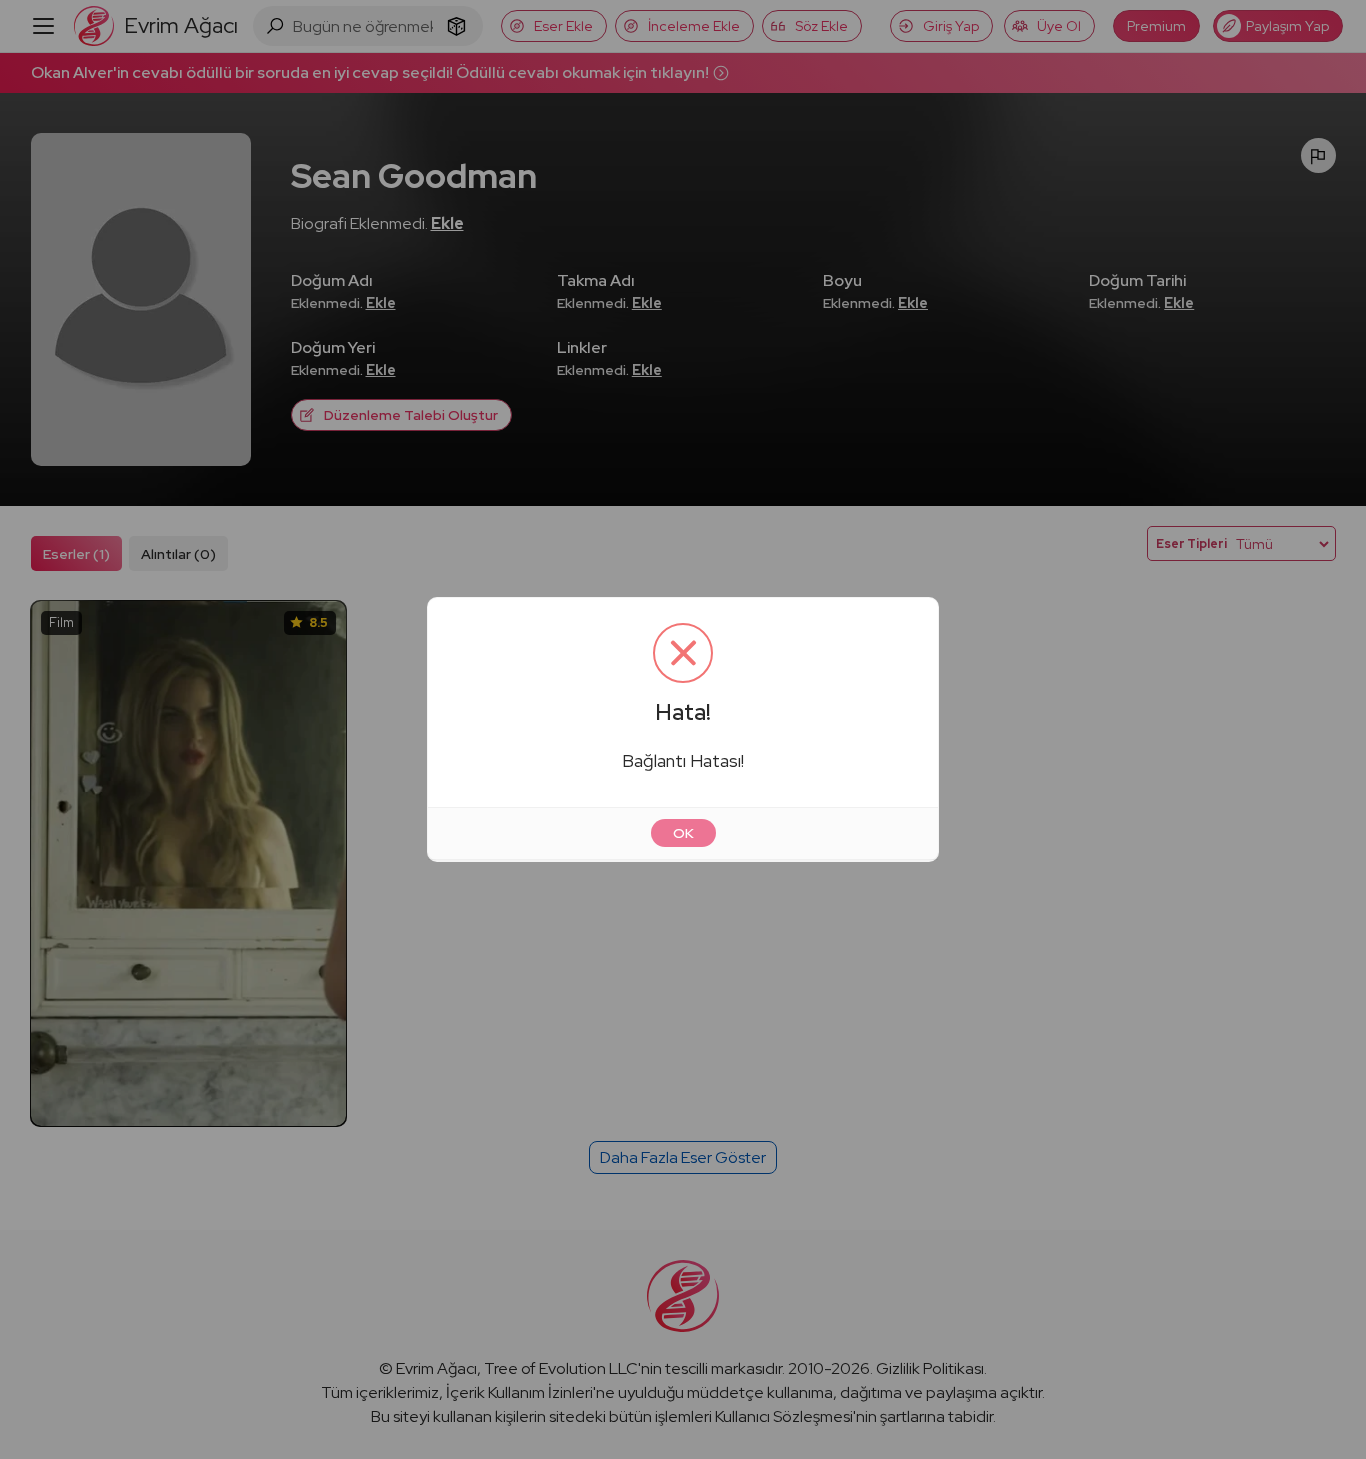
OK (683, 833)
